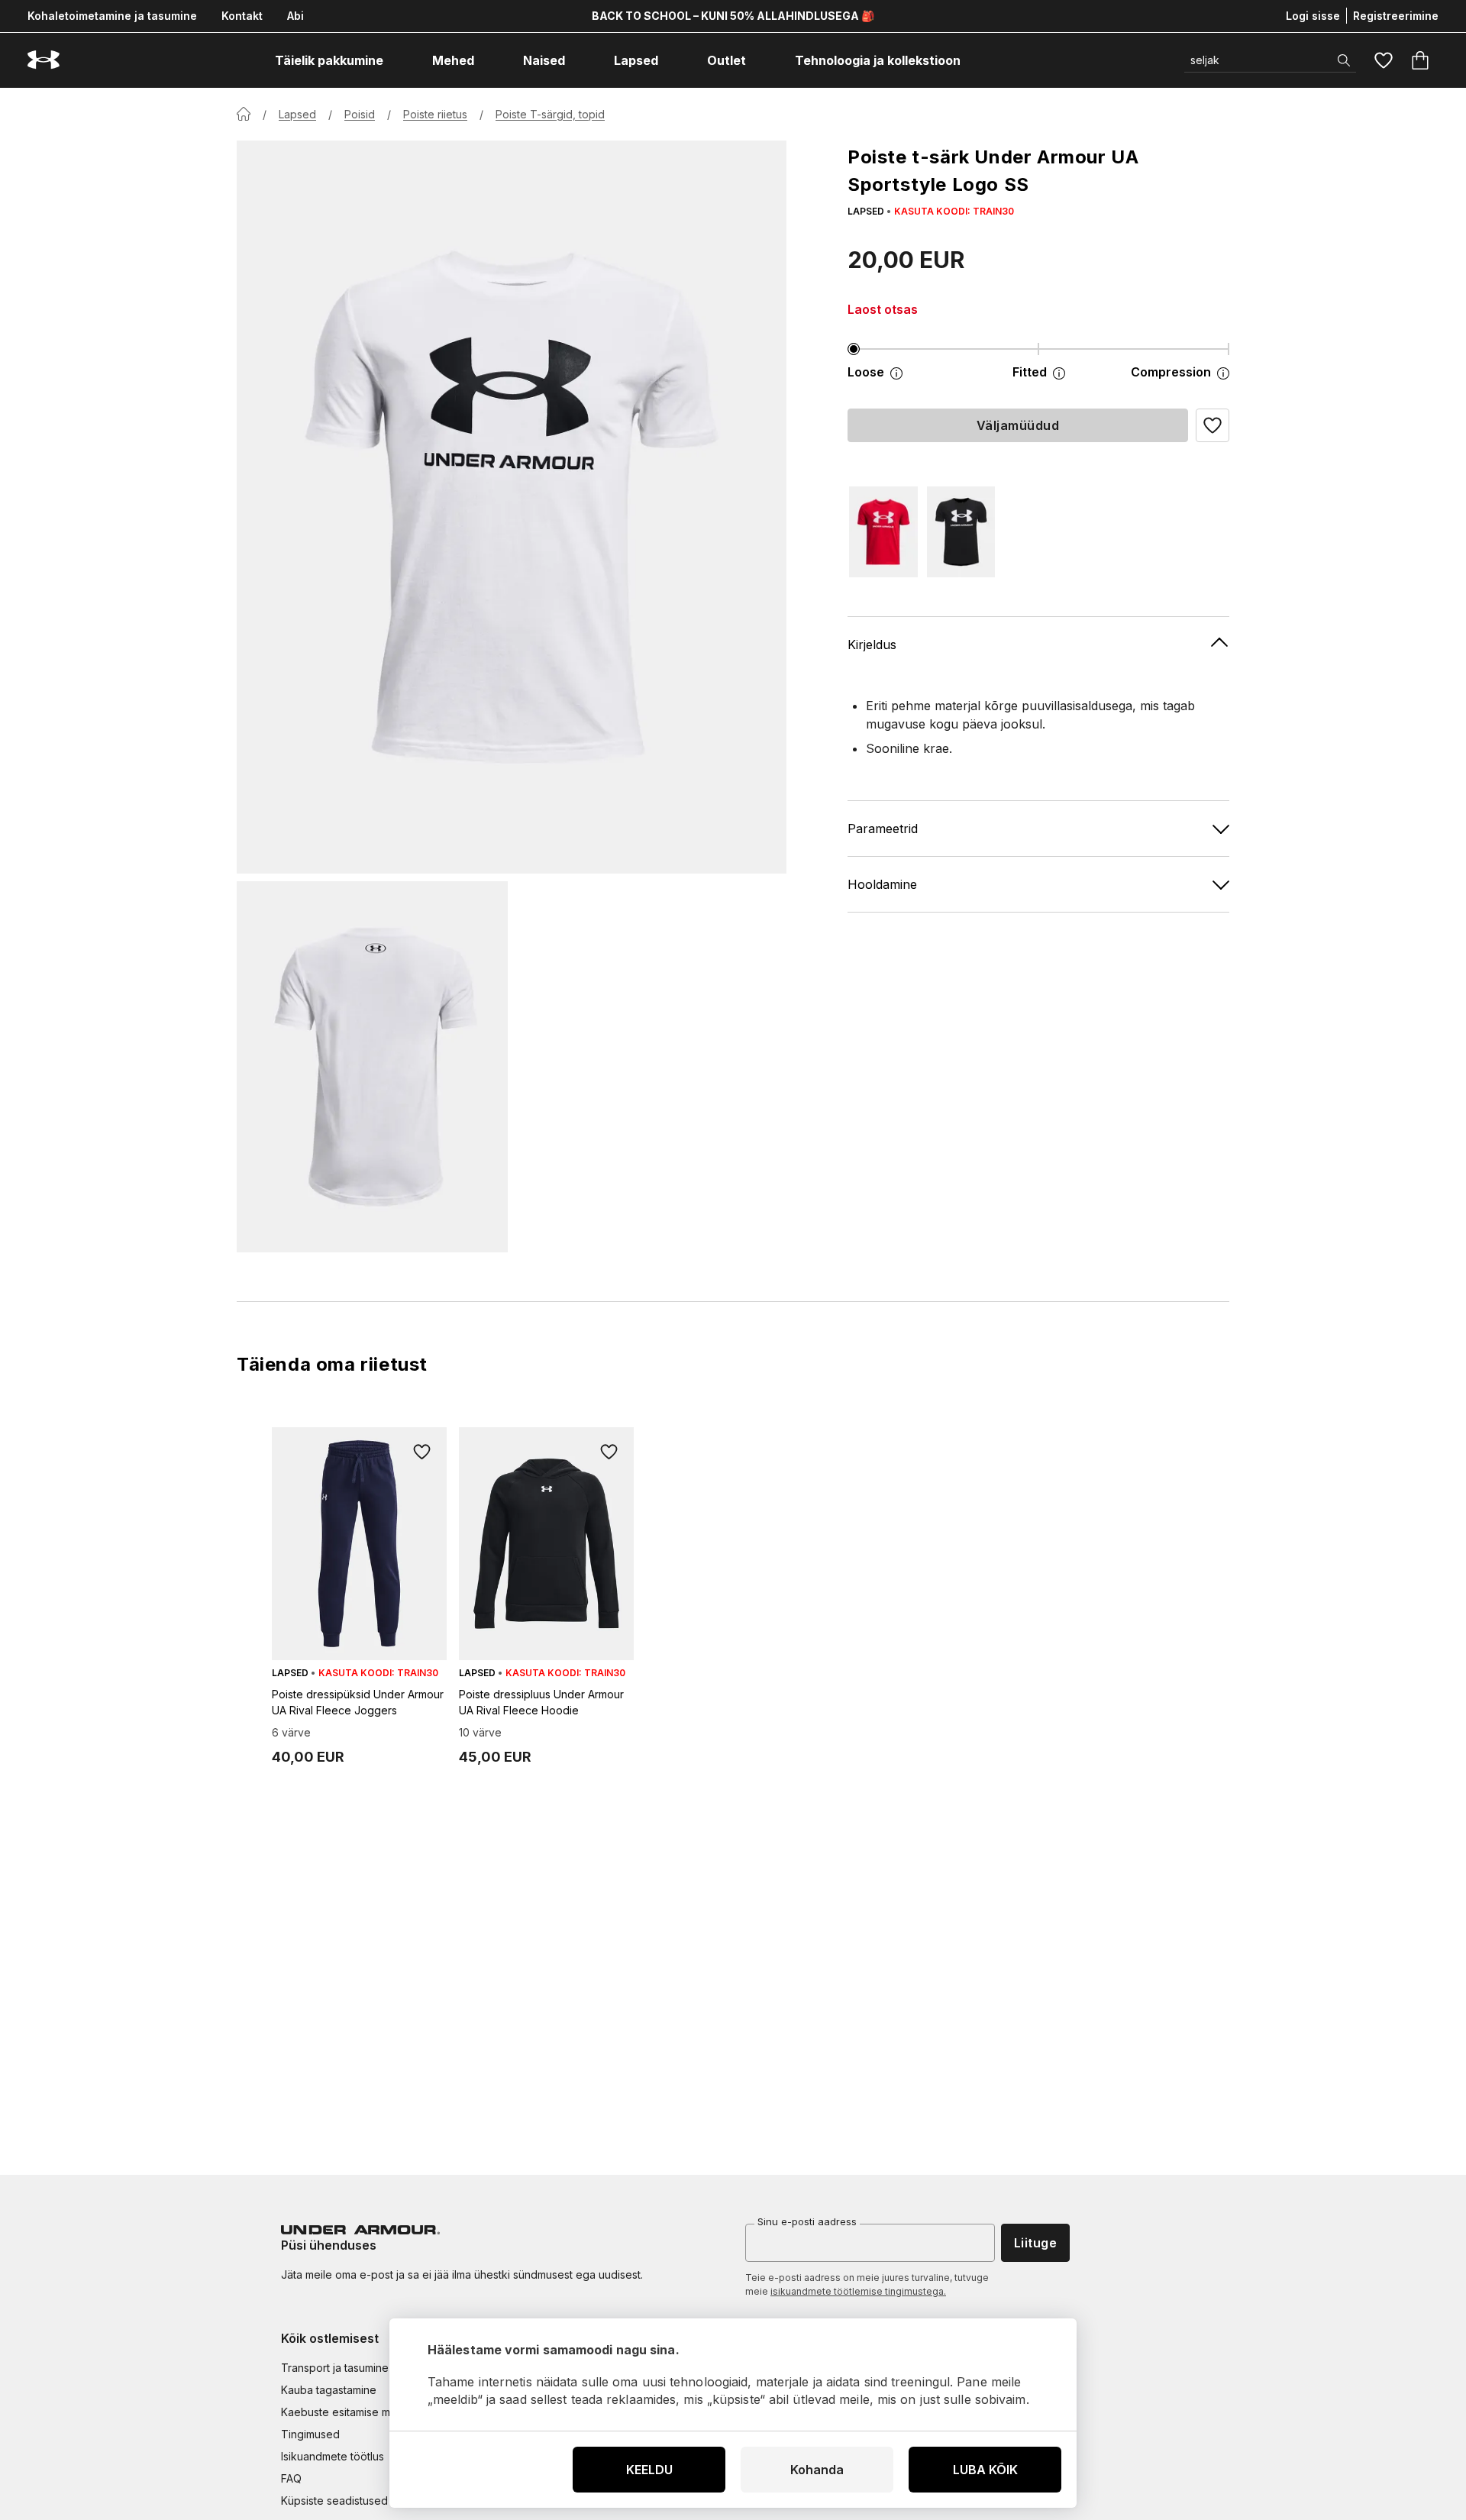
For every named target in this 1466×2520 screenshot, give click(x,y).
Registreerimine (1396, 16)
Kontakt (242, 16)
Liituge (1035, 2243)
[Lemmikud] (1384, 60)
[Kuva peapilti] (512, 507)
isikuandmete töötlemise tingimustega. (858, 2291)
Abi (295, 16)
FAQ (291, 2478)
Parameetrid (883, 828)
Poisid (360, 114)
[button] (1213, 425)
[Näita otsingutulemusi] (1344, 60)
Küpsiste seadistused (334, 2501)
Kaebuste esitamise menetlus (354, 2412)
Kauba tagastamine (329, 2390)
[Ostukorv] (1420, 60)
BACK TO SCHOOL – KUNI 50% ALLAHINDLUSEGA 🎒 (733, 16)
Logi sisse (1313, 16)
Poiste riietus (435, 114)
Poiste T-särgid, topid (550, 114)
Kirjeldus (872, 644)
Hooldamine (882, 884)
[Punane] (883, 532)
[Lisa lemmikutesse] (422, 1452)
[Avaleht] (244, 114)
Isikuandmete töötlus (333, 2456)
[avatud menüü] (397, 60)
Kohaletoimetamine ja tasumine (112, 16)
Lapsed (297, 114)
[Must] (961, 532)
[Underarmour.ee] (44, 60)
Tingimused (310, 2434)
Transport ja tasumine (335, 2368)
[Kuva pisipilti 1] (372, 1067)
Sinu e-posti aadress (807, 2221)
